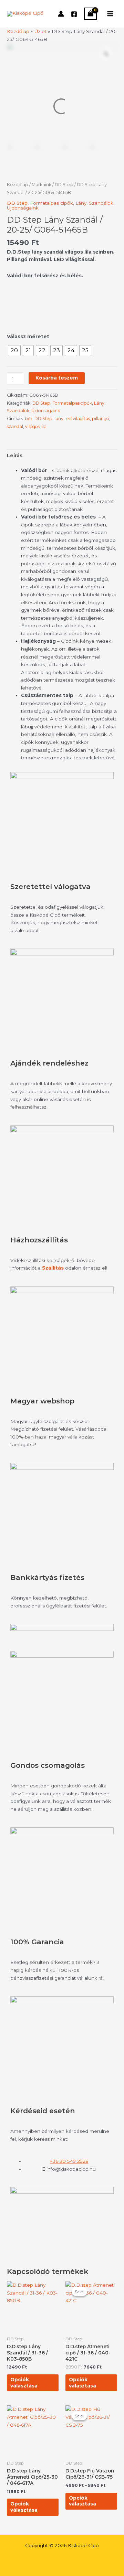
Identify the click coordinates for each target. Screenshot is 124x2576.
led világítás (78, 419)
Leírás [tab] (15, 456)
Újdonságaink (23, 208)
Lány (81, 203)
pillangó (101, 419)
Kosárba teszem (57, 378)
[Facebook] (74, 14)
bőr (29, 419)
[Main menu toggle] (110, 14)
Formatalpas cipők (51, 203)
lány (59, 419)
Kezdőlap (18, 31)
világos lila (36, 426)
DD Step (64, 185)
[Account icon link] (61, 14)
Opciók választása (24, 2383)
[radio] (14, 351)
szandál (15, 426)
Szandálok (101, 203)
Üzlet (40, 31)
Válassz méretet (28, 336)
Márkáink (42, 185)
